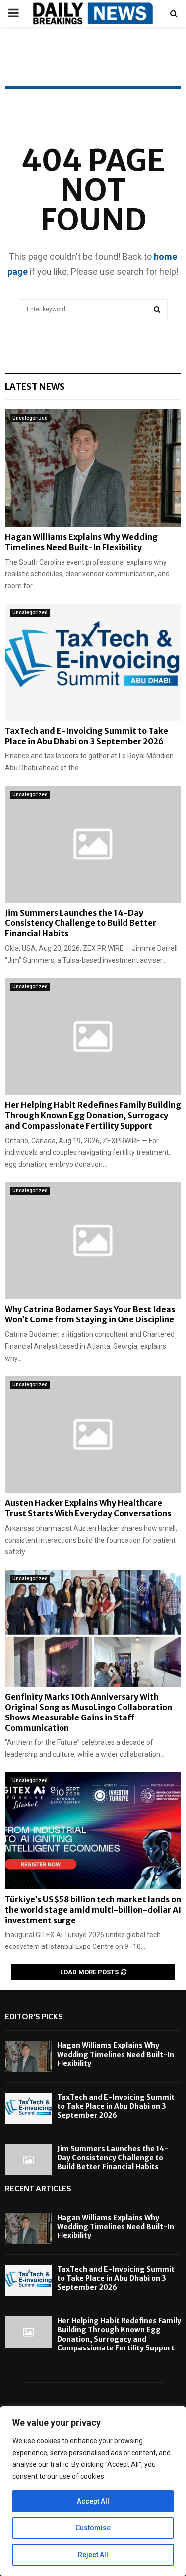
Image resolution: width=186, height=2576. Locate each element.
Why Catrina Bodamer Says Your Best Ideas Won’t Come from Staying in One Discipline (90, 1314)
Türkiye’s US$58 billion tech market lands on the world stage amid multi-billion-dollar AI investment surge (93, 1910)
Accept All (93, 2501)
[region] (93, 2491)
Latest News (35, 386)
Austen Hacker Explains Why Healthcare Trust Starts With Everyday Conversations (88, 1508)
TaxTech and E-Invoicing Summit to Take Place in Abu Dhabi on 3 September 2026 (87, 736)
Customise (93, 2528)
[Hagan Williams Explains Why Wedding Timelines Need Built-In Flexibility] (93, 468)
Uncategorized (30, 418)
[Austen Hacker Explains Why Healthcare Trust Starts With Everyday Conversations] (93, 1435)
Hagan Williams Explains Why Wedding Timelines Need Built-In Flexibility (81, 542)
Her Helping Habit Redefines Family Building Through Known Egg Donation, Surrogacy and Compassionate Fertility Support (93, 1115)
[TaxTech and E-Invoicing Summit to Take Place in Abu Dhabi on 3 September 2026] (93, 662)
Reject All (93, 2555)
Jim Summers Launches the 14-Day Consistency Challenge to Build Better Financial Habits (81, 923)
